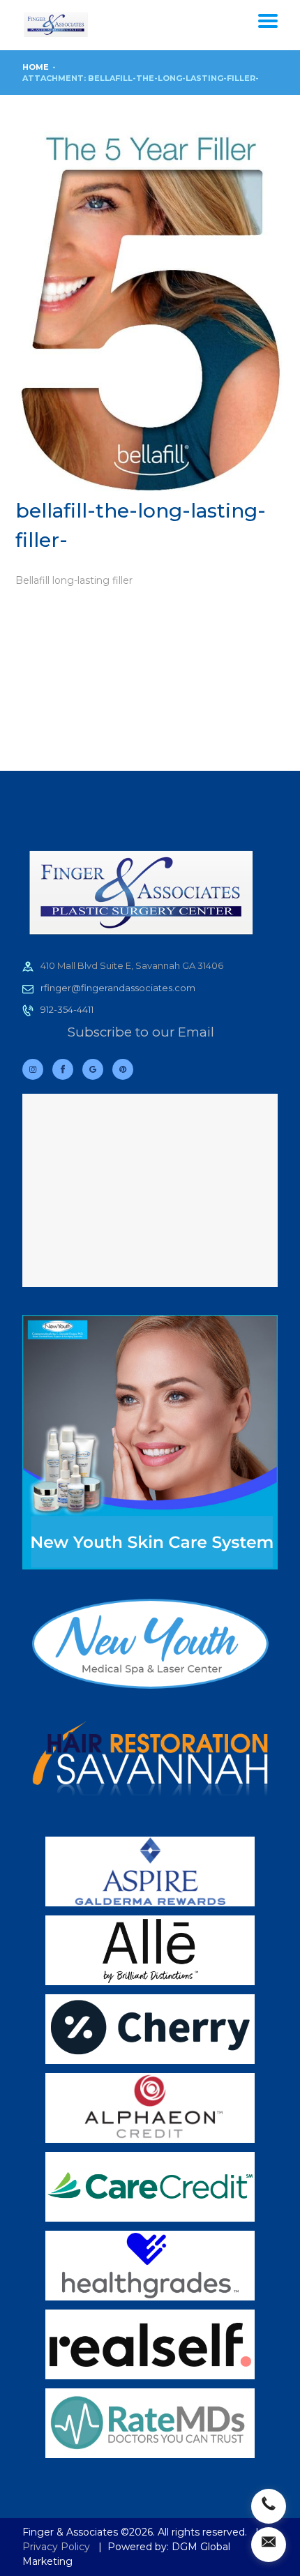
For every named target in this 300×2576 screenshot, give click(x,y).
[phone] (269, 2506)
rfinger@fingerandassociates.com (118, 988)
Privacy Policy (56, 2547)
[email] (269, 2545)
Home (36, 67)
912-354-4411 (67, 1009)
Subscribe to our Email (141, 1032)
